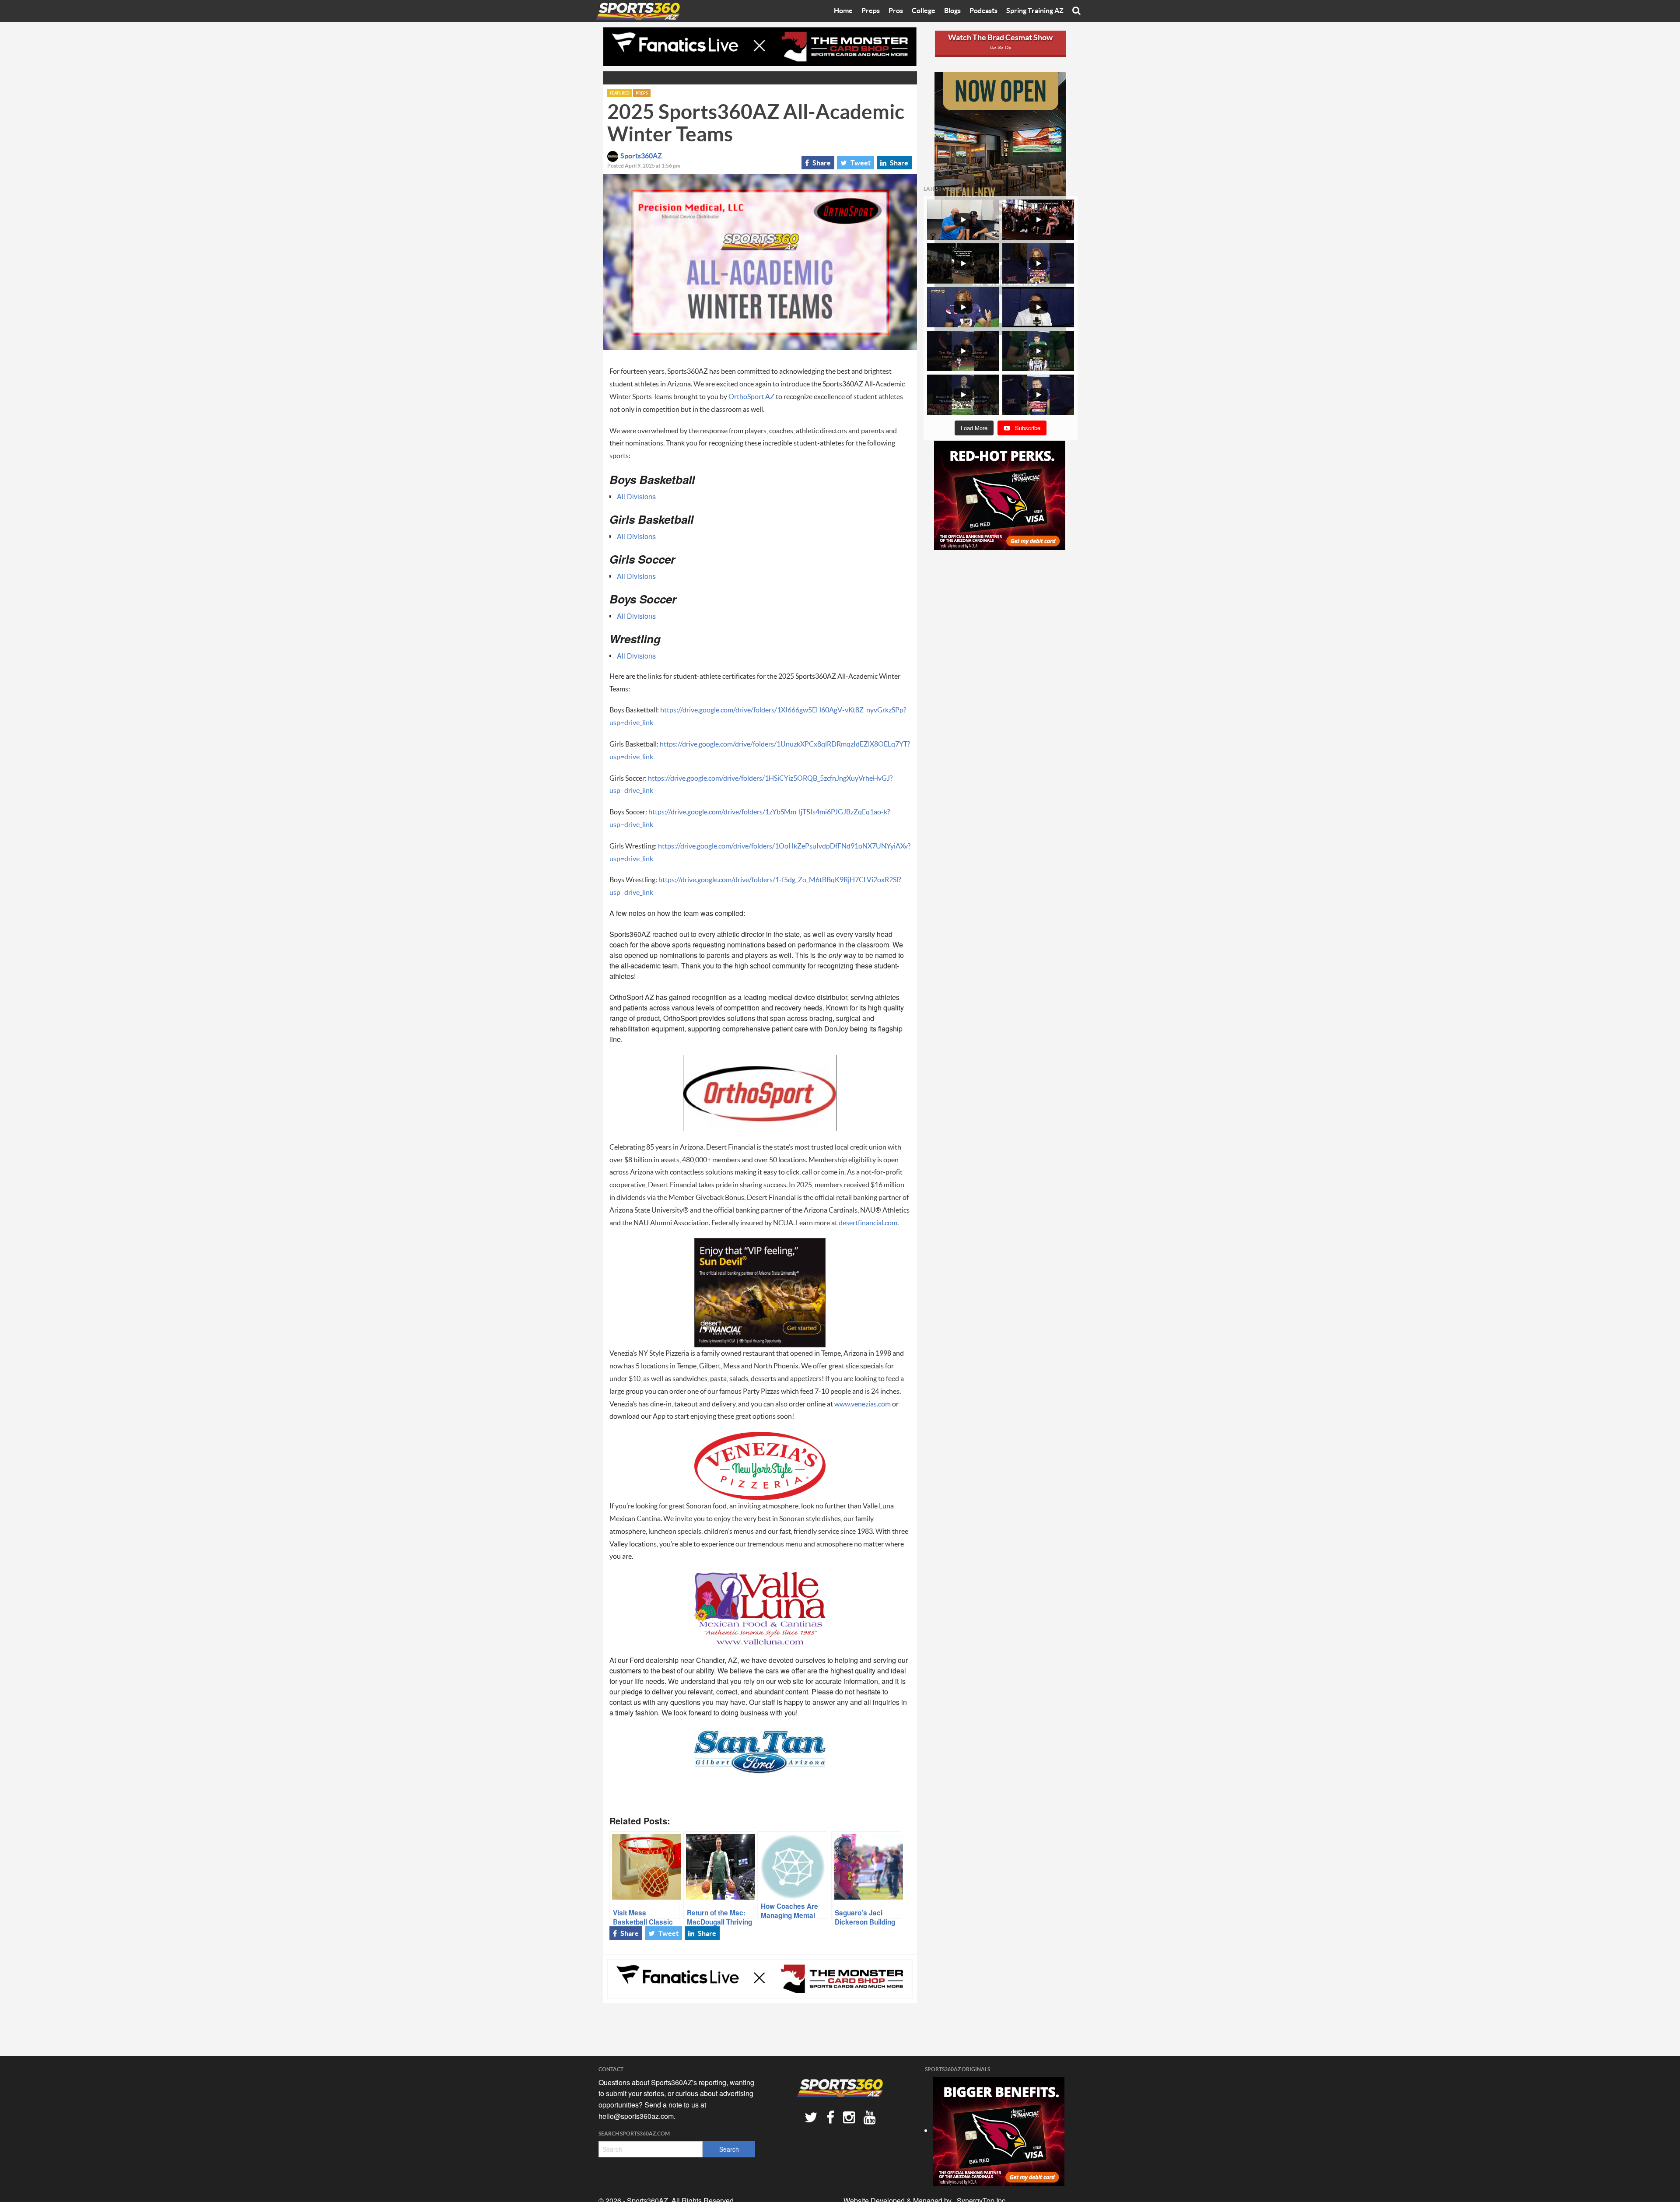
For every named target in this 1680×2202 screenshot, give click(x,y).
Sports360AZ (641, 156)
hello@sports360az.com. (637, 2116)
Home (843, 11)
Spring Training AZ (1035, 11)
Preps (871, 11)
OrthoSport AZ (751, 397)
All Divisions (636, 496)
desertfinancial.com (868, 1223)
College (924, 11)
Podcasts (983, 11)
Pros (896, 11)
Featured (620, 93)
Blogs (952, 11)
